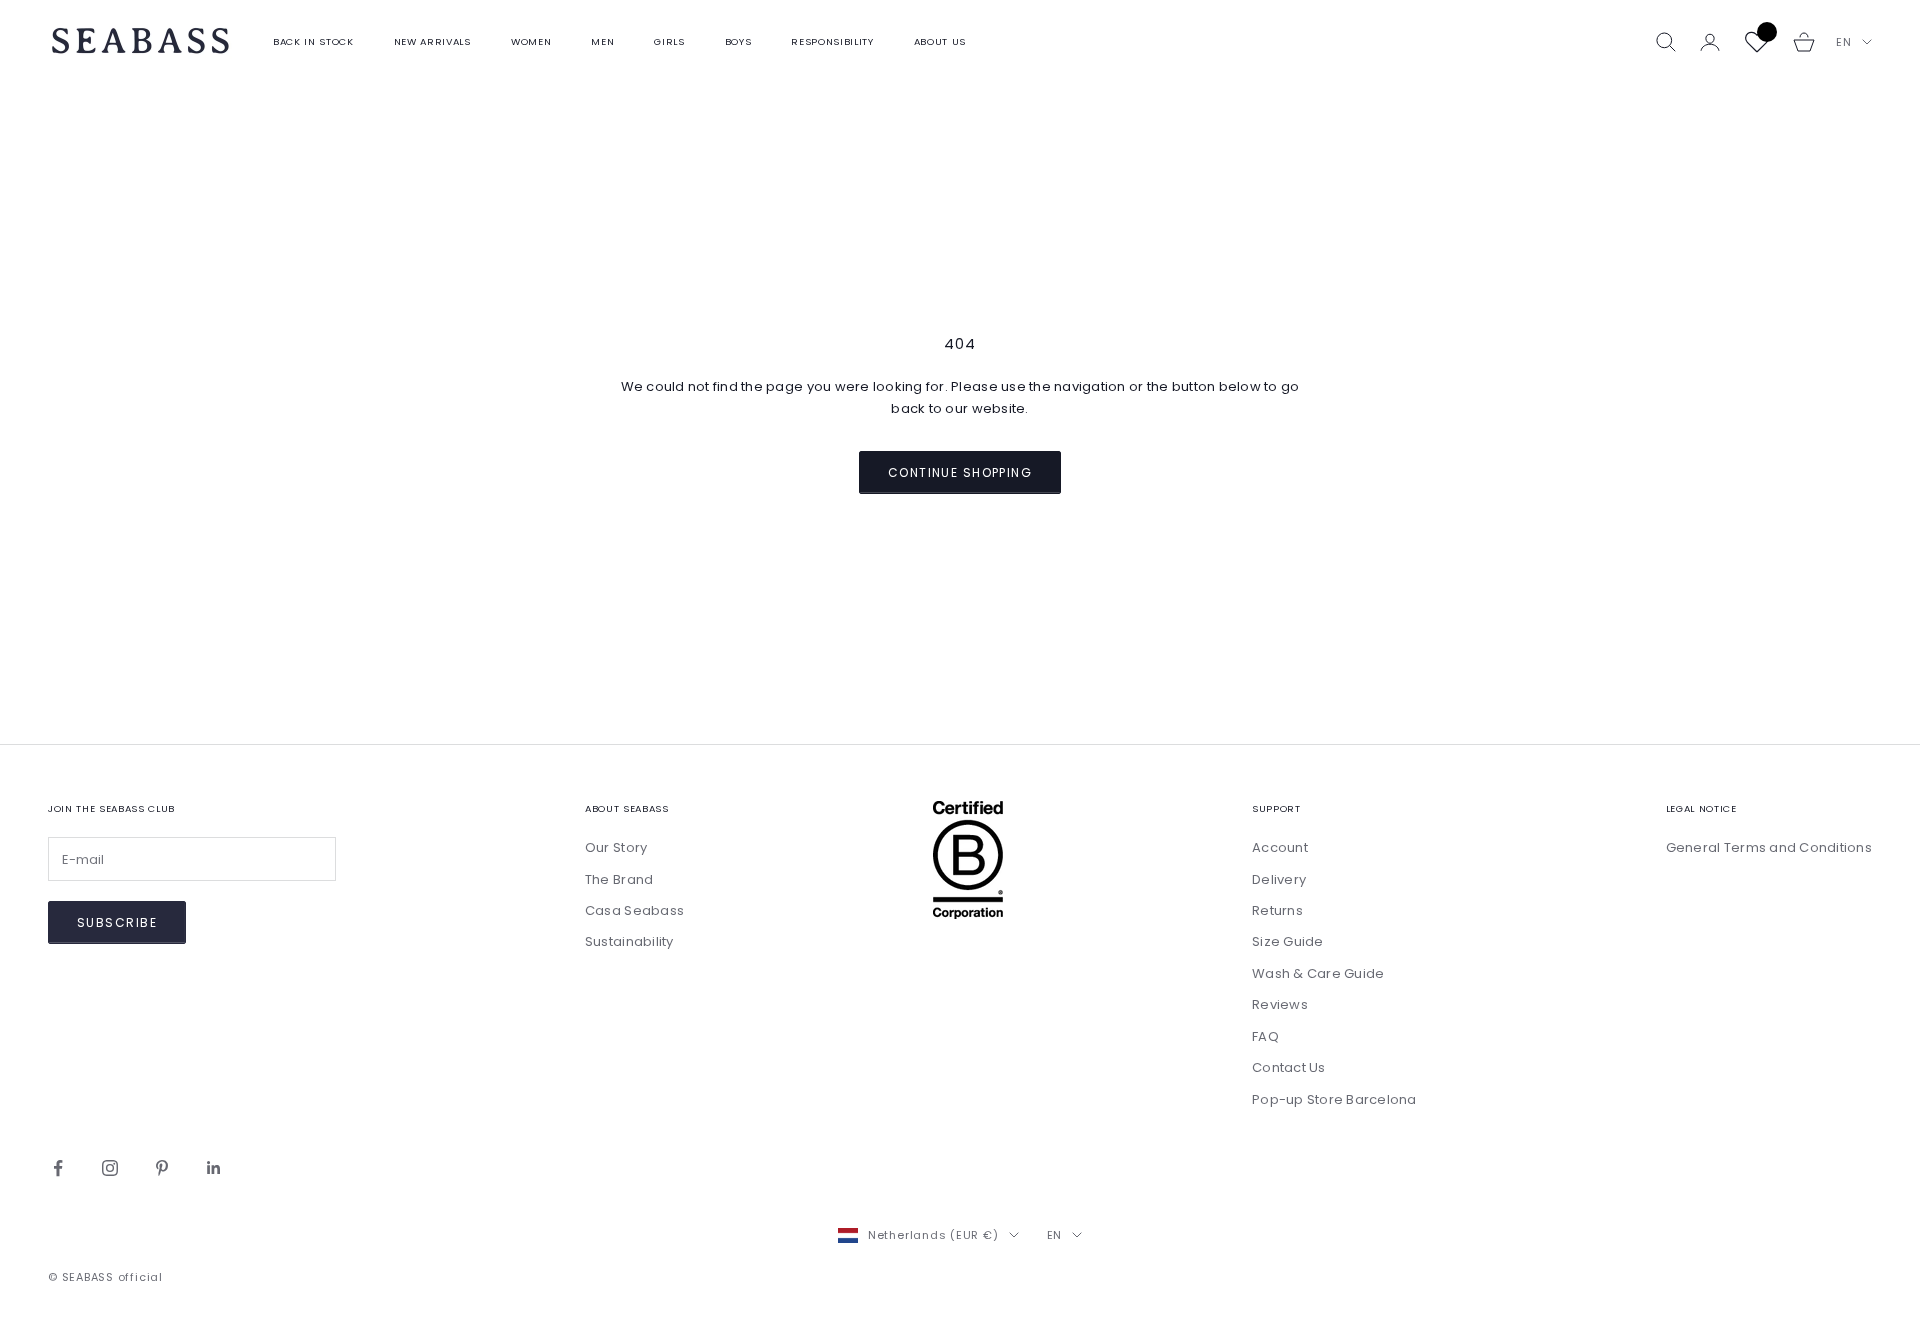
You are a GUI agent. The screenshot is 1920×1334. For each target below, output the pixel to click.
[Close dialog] (1324, 297)
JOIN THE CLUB (1155, 987)
